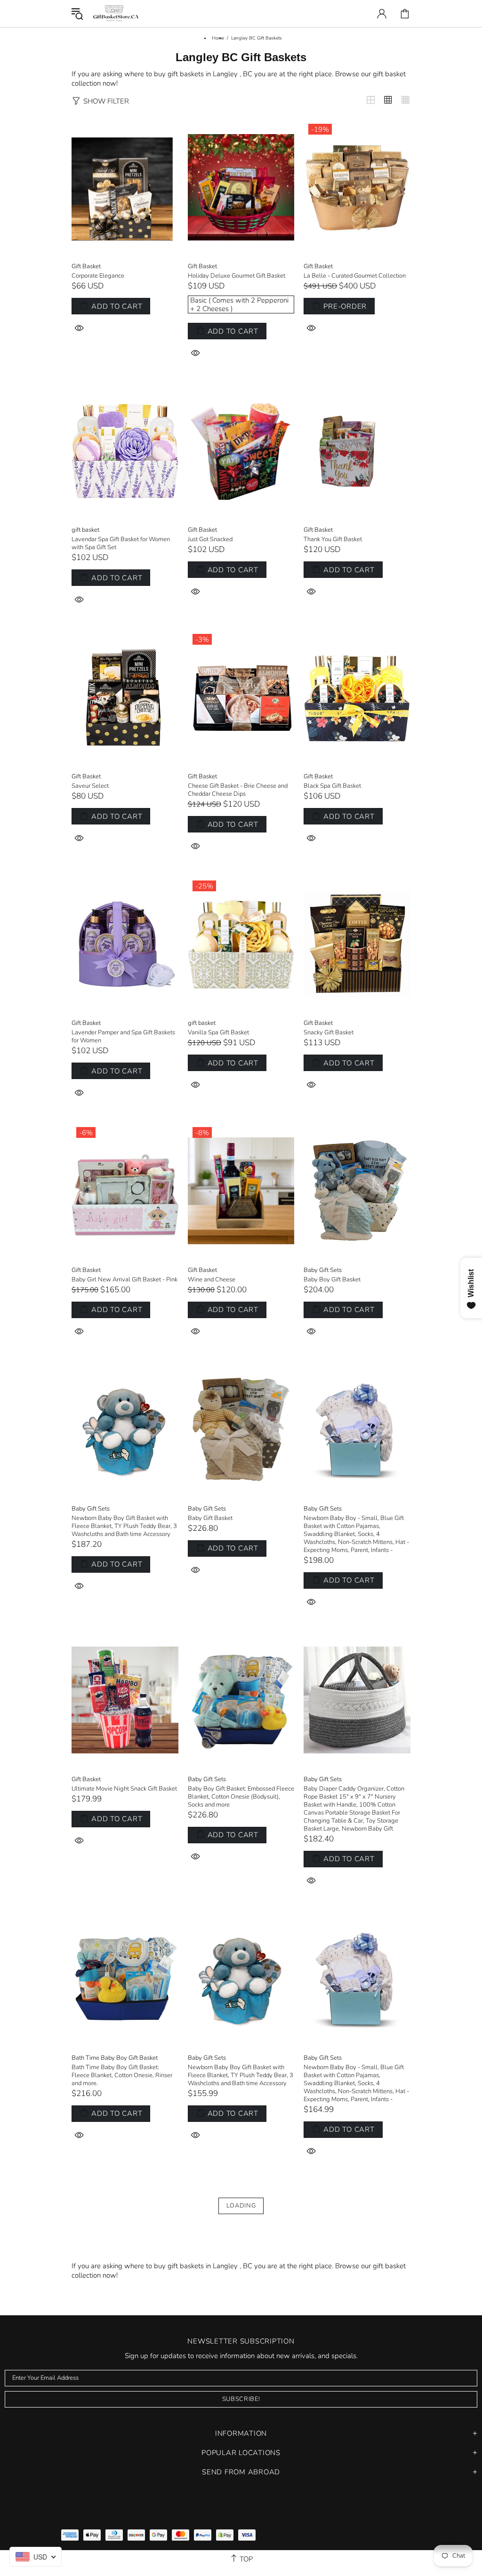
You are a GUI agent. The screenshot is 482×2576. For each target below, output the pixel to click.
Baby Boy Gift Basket (332, 1280)
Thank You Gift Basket (333, 540)
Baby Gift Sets (323, 1270)
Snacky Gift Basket (329, 1033)
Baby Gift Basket (210, 1518)
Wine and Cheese (212, 1280)
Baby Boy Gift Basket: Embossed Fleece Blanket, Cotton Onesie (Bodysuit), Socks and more (241, 1797)
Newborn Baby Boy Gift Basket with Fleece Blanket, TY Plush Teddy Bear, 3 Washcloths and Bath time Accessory (124, 1526)
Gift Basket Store (116, 13)
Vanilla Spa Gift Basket (218, 1033)
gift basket (85, 530)
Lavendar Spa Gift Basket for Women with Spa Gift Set (121, 544)
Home (218, 38)
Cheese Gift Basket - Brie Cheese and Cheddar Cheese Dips (238, 790)
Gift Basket (86, 267)
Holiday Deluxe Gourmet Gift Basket (237, 276)
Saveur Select (90, 786)
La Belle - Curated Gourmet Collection (355, 276)
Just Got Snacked (210, 540)
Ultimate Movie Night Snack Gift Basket (124, 1789)
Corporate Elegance (98, 276)
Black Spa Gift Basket (332, 786)
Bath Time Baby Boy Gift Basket (115, 2058)
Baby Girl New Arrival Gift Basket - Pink (125, 1280)
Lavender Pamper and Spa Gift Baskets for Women (123, 1037)
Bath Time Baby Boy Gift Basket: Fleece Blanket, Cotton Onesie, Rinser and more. (122, 2076)
